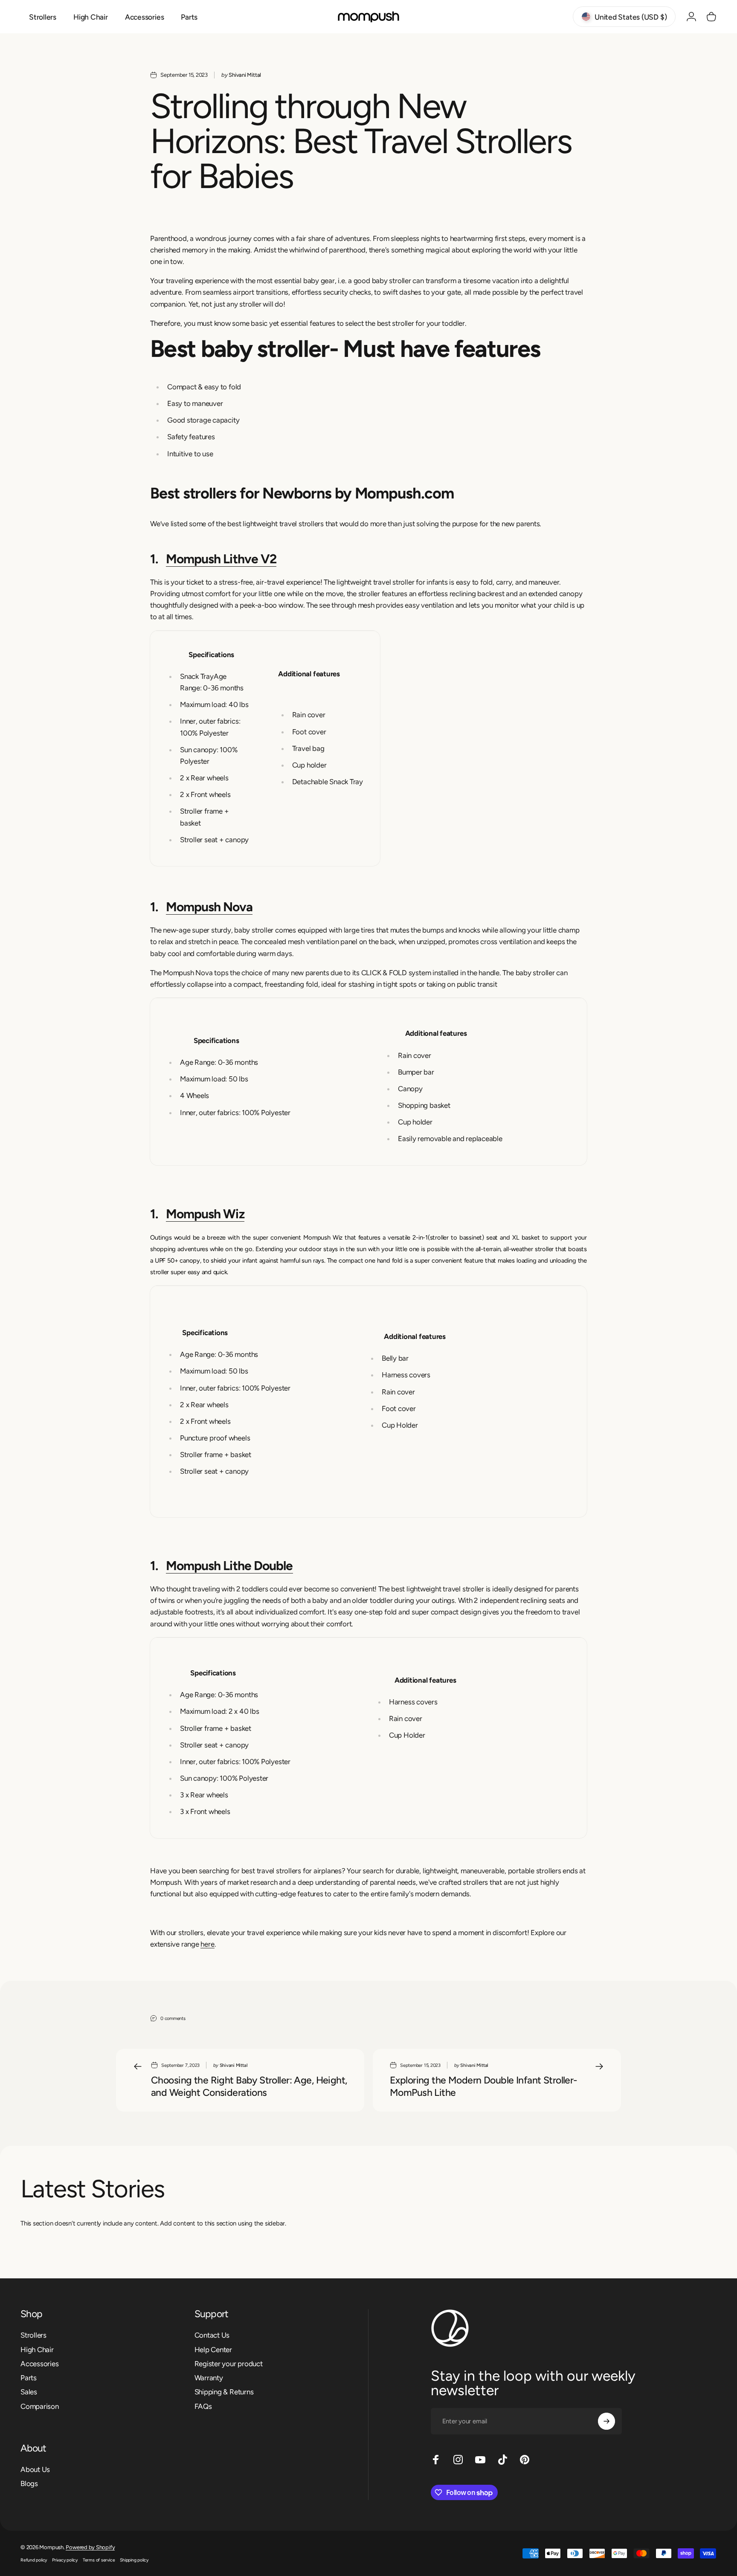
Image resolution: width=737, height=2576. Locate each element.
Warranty (209, 2378)
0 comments (173, 2018)
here (207, 1944)
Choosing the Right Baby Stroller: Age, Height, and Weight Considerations (249, 2086)
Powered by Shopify (90, 2547)
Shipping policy (134, 2560)
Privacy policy (65, 2560)
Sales (29, 2392)
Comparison (40, 2406)
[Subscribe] (606, 2421)
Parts (29, 2378)
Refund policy (34, 2560)
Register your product (229, 2364)
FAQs (203, 2406)
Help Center (213, 2350)
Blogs (29, 2483)
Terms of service (99, 2560)
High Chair (37, 2350)
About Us (35, 2469)
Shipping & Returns (224, 2392)
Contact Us (212, 2335)
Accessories (40, 2364)
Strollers (33, 2335)
